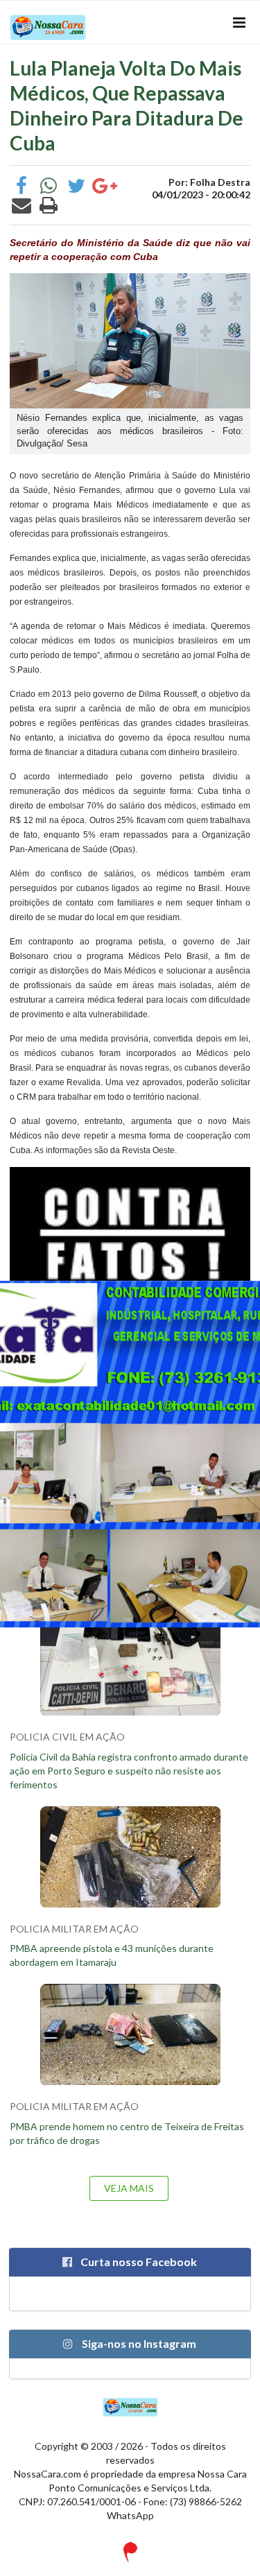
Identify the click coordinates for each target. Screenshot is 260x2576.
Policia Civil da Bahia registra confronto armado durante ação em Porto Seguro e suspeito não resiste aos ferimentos (129, 1771)
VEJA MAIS (129, 2188)
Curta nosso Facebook (138, 2262)
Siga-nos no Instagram (138, 2343)
